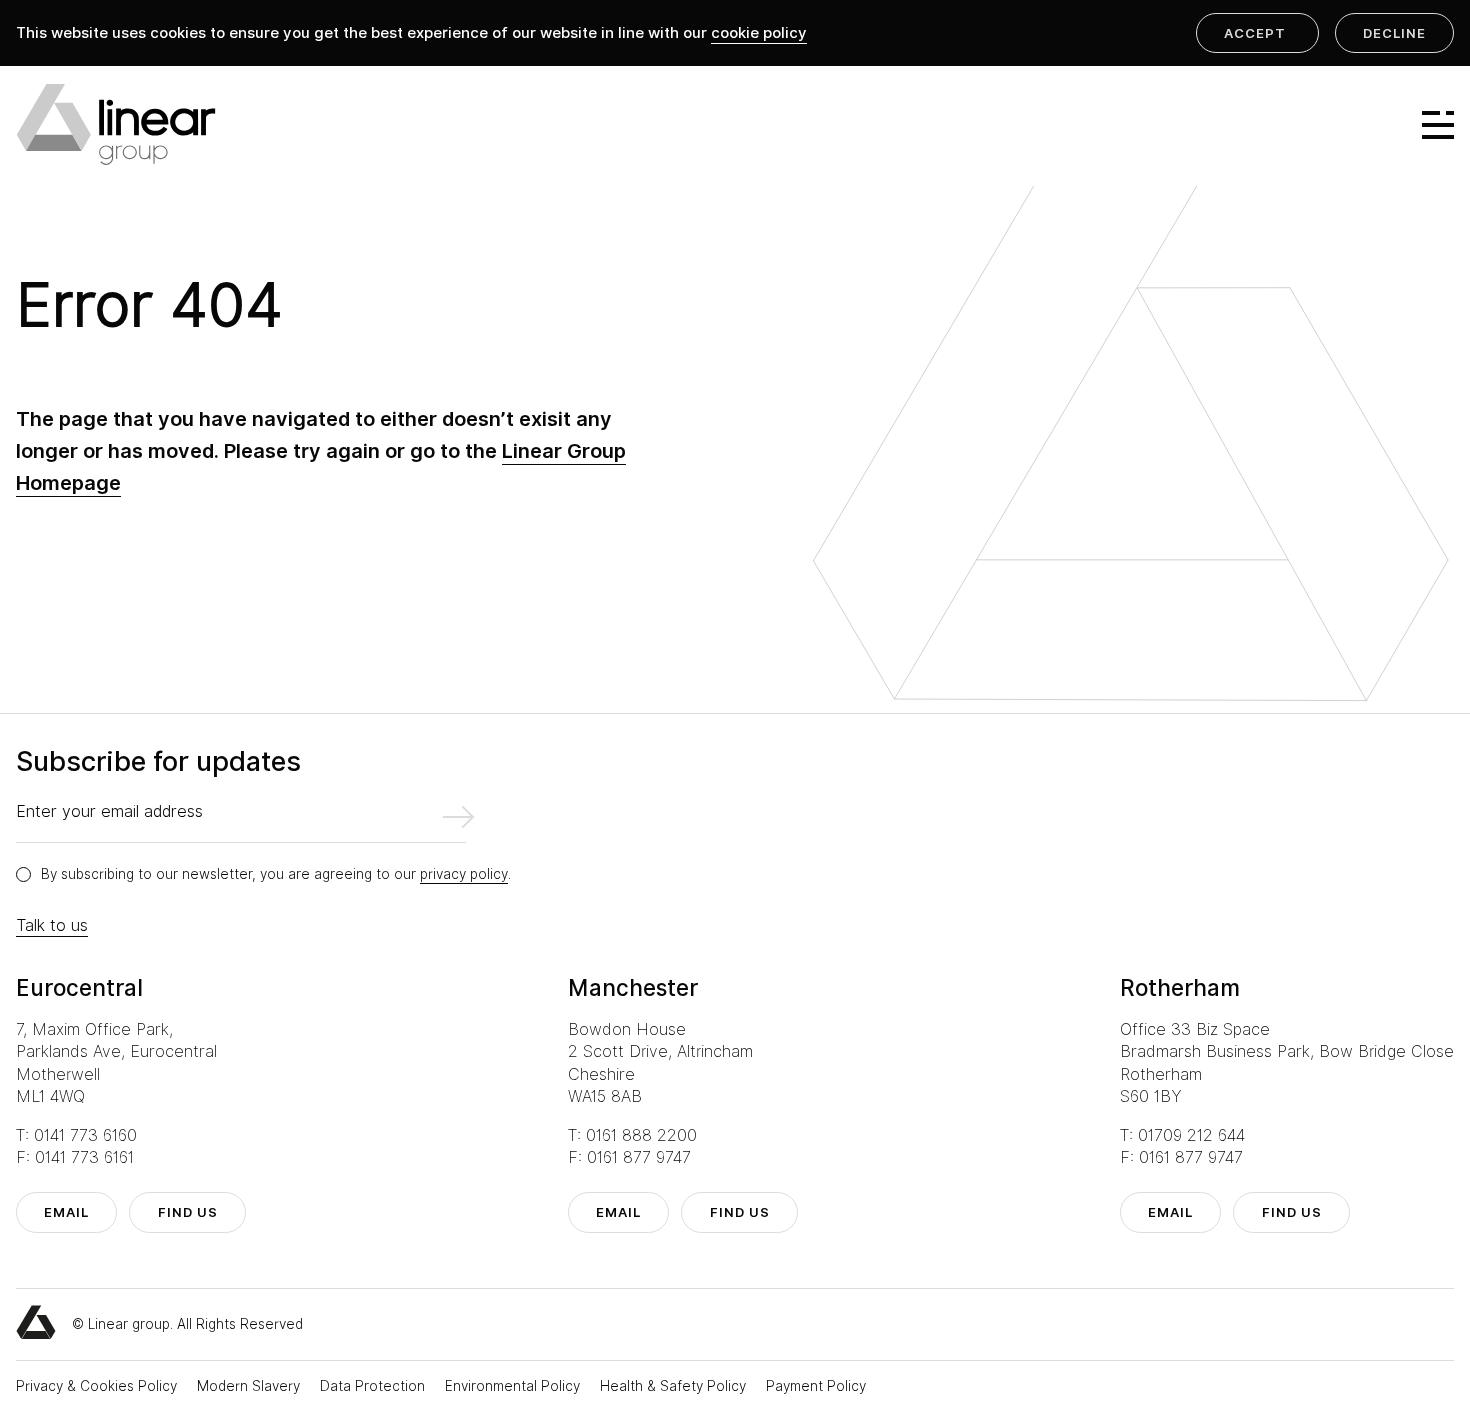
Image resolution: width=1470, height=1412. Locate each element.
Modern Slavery (250, 1386)
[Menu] (1429, 125)
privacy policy (464, 874)
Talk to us (52, 925)
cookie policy (759, 33)
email (66, 1212)
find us (188, 1212)
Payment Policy (816, 1386)
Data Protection (374, 1386)
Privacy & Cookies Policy (98, 1386)
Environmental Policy (514, 1386)
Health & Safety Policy (675, 1386)
